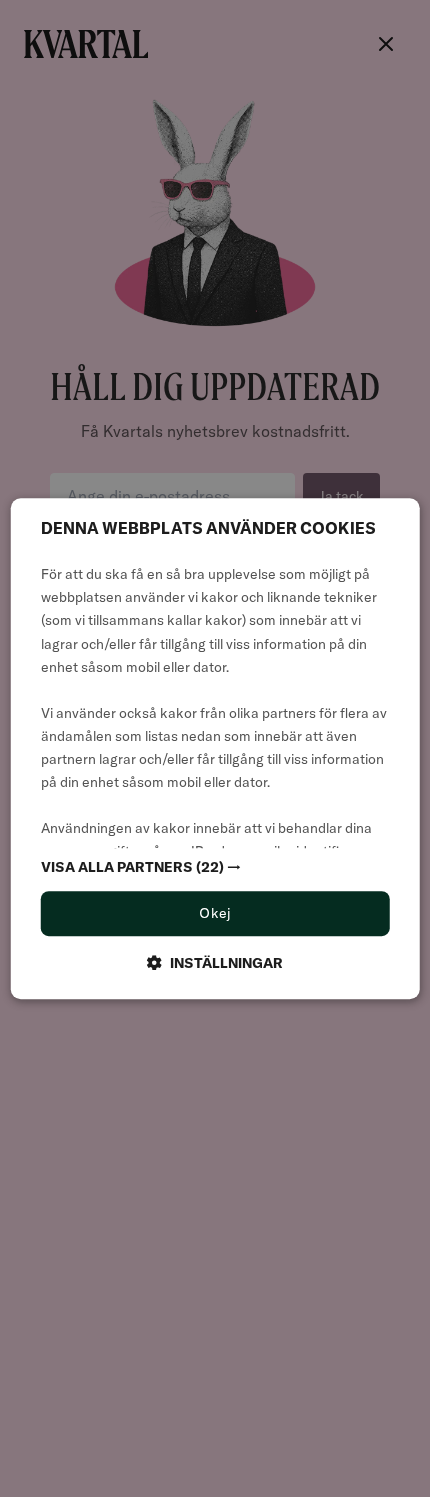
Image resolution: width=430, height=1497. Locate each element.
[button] (215, 868)
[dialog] (215, 749)
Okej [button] (215, 914)
